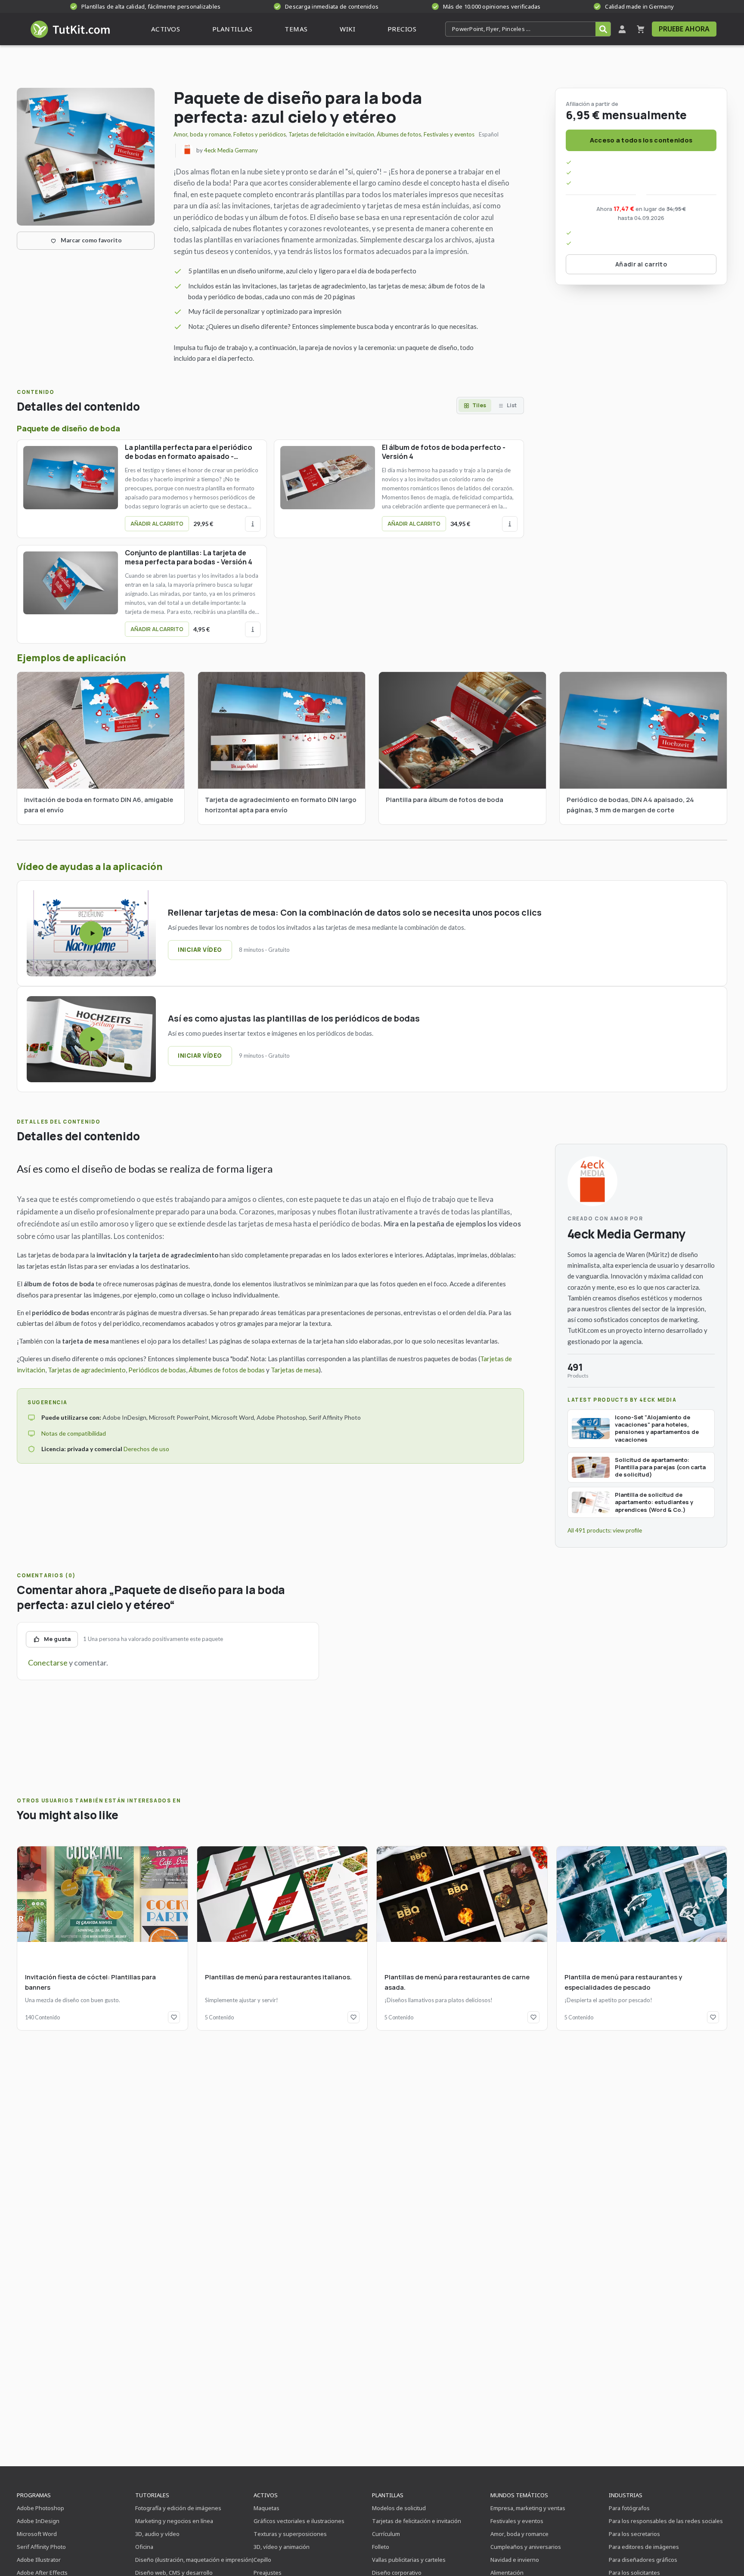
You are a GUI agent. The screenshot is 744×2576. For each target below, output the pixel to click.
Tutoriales (152, 2495)
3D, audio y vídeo (157, 2534)
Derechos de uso (146, 1449)
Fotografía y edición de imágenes (178, 2508)
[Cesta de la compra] (641, 29)
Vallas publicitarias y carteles (409, 2560)
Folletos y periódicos (260, 134)
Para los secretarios (634, 2534)
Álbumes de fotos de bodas (227, 1370)
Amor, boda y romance (202, 134)
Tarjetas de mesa (295, 1370)
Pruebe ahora (684, 29)
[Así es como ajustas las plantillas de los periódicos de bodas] (91, 1039)
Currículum (386, 2534)
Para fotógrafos (629, 2508)
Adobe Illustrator (39, 2560)
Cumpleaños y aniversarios (526, 2547)
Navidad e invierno (515, 2560)
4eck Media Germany (231, 150)
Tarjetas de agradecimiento (87, 1370)
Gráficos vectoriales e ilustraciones (299, 2521)
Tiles (479, 405)
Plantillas (388, 2495)
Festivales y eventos (449, 134)
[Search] (603, 29)
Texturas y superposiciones (290, 2534)
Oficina (144, 2547)
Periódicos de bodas (157, 1370)
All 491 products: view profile (605, 1530)
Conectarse (48, 1663)
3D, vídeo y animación (282, 2547)
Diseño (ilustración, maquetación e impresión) (194, 2560)
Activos (266, 2495)
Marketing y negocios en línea (174, 2521)
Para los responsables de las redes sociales (666, 2521)
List (512, 405)
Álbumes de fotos (399, 134)
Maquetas (267, 2508)
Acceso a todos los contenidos (641, 140)
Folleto (381, 2547)
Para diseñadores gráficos (643, 2560)
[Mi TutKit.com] (622, 29)
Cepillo (262, 2560)
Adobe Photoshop (40, 2508)
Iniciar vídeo (200, 950)
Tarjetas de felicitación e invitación (331, 134)
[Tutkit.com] (70, 29)
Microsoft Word (37, 2534)
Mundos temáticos (519, 2495)
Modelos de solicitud (399, 2508)
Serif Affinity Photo (41, 2547)
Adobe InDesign (38, 2521)
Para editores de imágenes (644, 2547)
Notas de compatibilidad (74, 1433)
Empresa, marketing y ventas (528, 2508)
